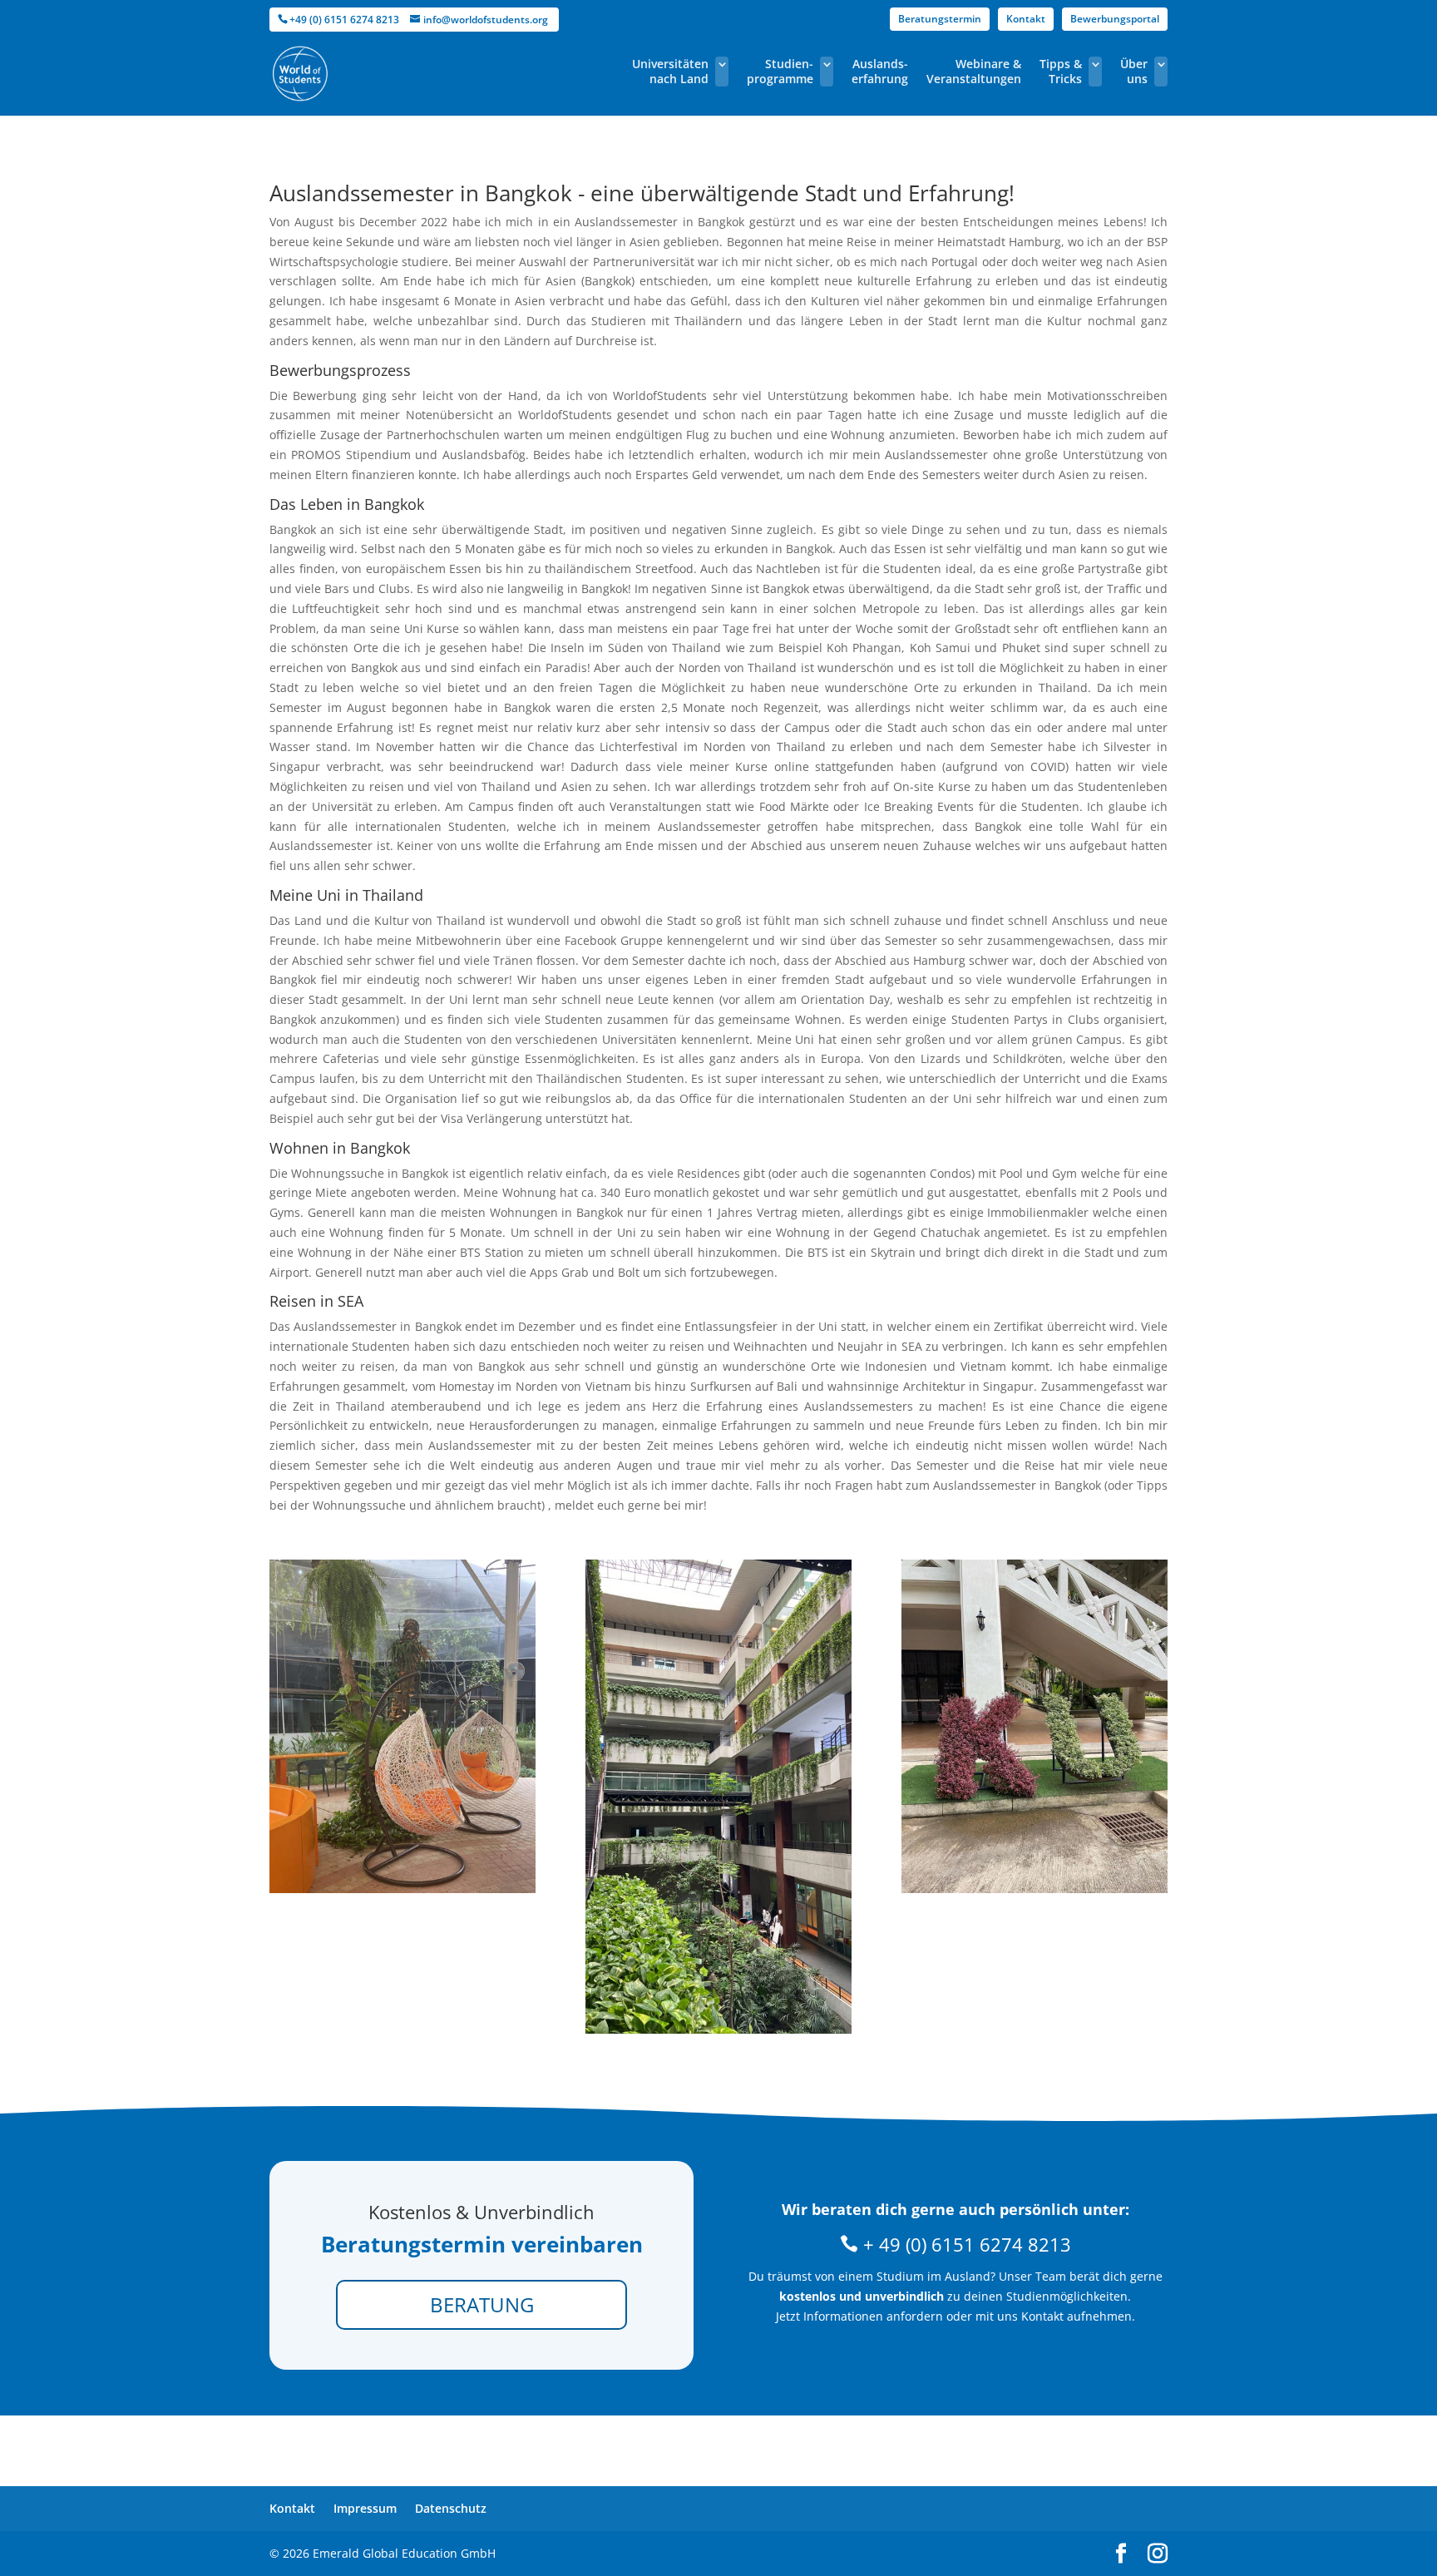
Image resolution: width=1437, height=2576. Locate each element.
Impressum (365, 2508)
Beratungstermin (940, 19)
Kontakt (1026, 19)
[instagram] (1158, 2554)
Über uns (1134, 72)
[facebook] (1121, 2554)
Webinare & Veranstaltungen (974, 72)
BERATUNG (482, 2304)
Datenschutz (451, 2508)
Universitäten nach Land (670, 72)
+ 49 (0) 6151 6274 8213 (965, 2244)
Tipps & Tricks (1061, 72)
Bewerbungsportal (1115, 19)
